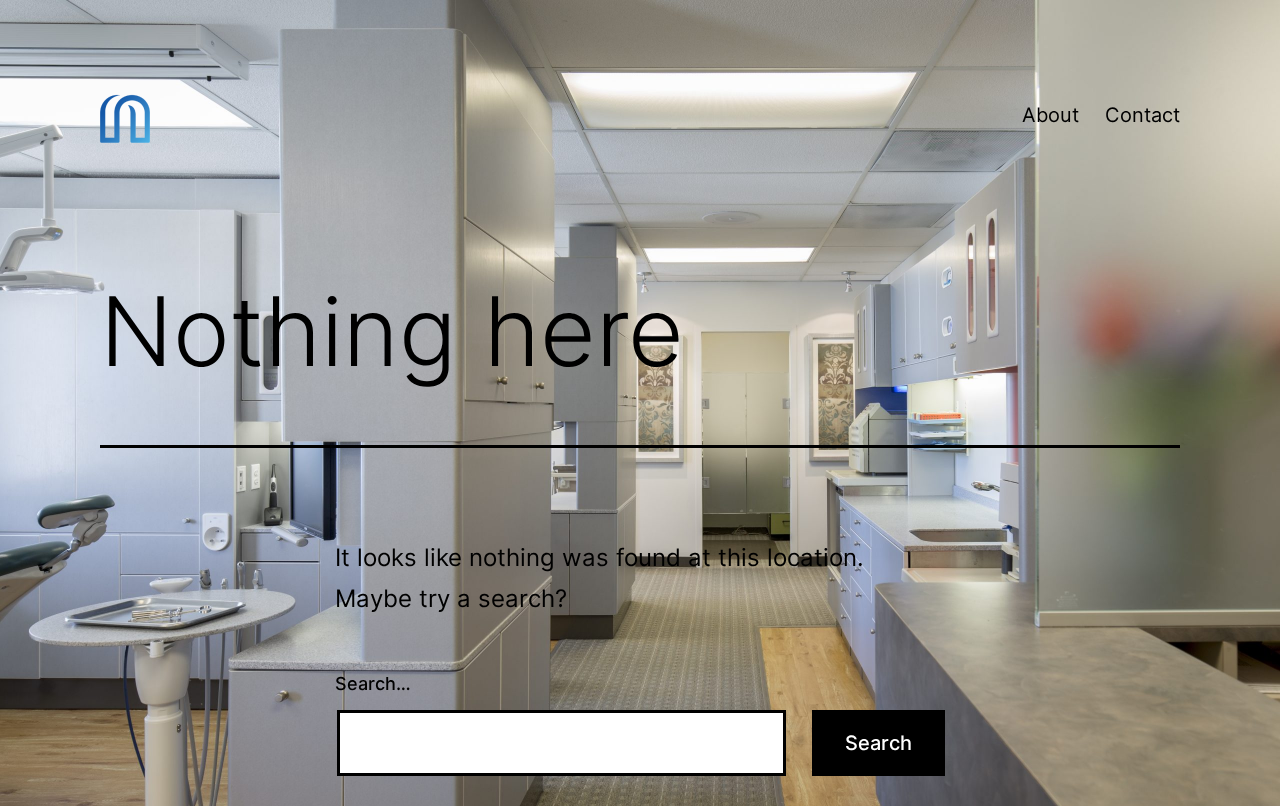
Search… (373, 683)
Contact (1142, 115)
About (1050, 115)
